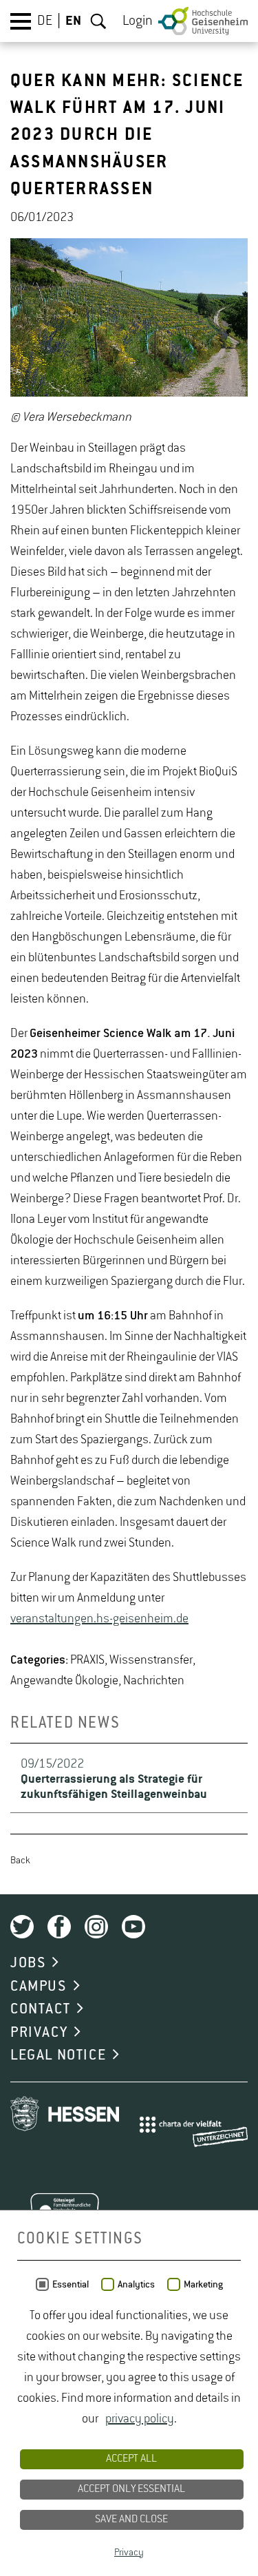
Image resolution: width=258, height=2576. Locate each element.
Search (98, 21)
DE (45, 21)
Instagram (96, 1927)
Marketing (203, 2285)
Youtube (133, 1927)
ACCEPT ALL (131, 2459)
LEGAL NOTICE (58, 2055)
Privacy (129, 2553)
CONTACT (40, 2009)
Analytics (136, 2285)
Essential (71, 2285)
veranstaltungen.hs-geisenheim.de (99, 1619)
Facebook (59, 1927)
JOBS (28, 1963)
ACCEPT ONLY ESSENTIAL (131, 2489)
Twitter (22, 1927)
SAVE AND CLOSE (131, 2520)
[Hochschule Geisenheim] (203, 21)
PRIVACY (39, 2033)
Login (138, 21)
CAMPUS (39, 1987)
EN (73, 21)
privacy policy (140, 2419)
